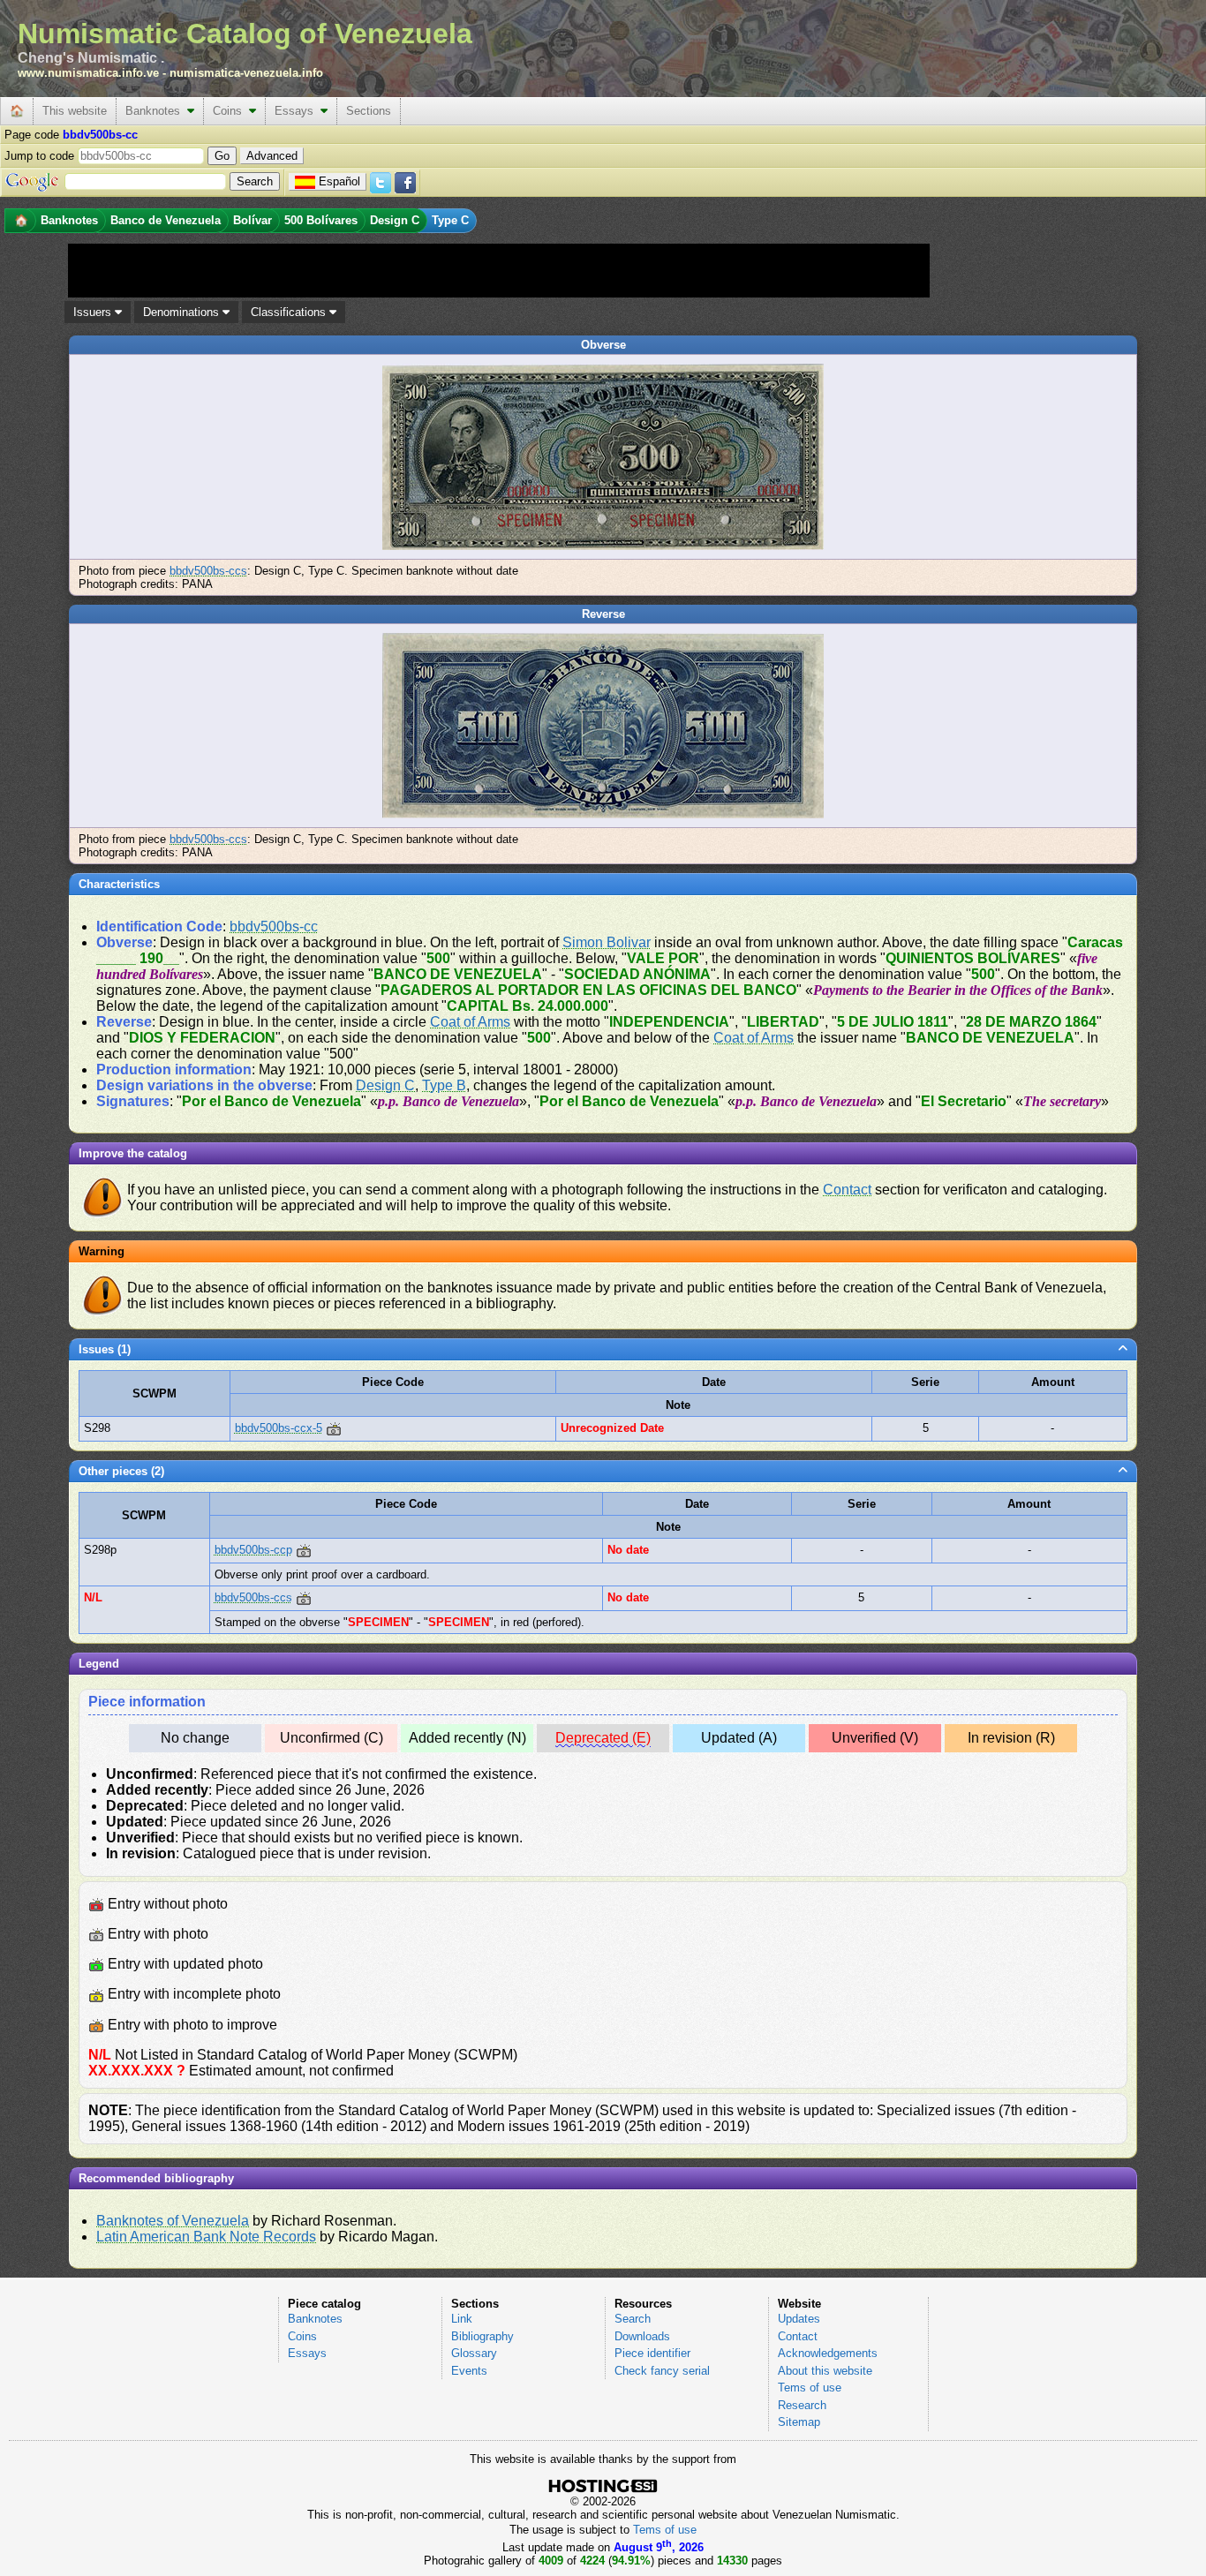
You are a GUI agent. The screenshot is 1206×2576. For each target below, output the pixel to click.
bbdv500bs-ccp (253, 1550)
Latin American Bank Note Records (206, 2237)
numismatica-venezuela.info (246, 73)
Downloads (642, 2336)
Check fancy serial (662, 2371)
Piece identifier (652, 2353)
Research (802, 2405)
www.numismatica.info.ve (88, 73)
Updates (799, 2319)
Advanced (272, 156)
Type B (444, 1085)
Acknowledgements (828, 2353)
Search (633, 2319)
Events (469, 2371)
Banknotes (156, 111)
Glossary (474, 2353)
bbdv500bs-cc (274, 926)
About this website (825, 2371)
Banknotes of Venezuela (173, 2221)
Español (339, 181)
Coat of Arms (470, 1022)
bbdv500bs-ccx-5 (279, 1428)
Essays (298, 111)
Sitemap (799, 2422)
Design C (385, 1085)
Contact (847, 1190)
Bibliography (482, 2336)
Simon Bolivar (607, 942)
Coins (231, 111)
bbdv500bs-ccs (208, 571)
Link (462, 2319)
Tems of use (810, 2388)
